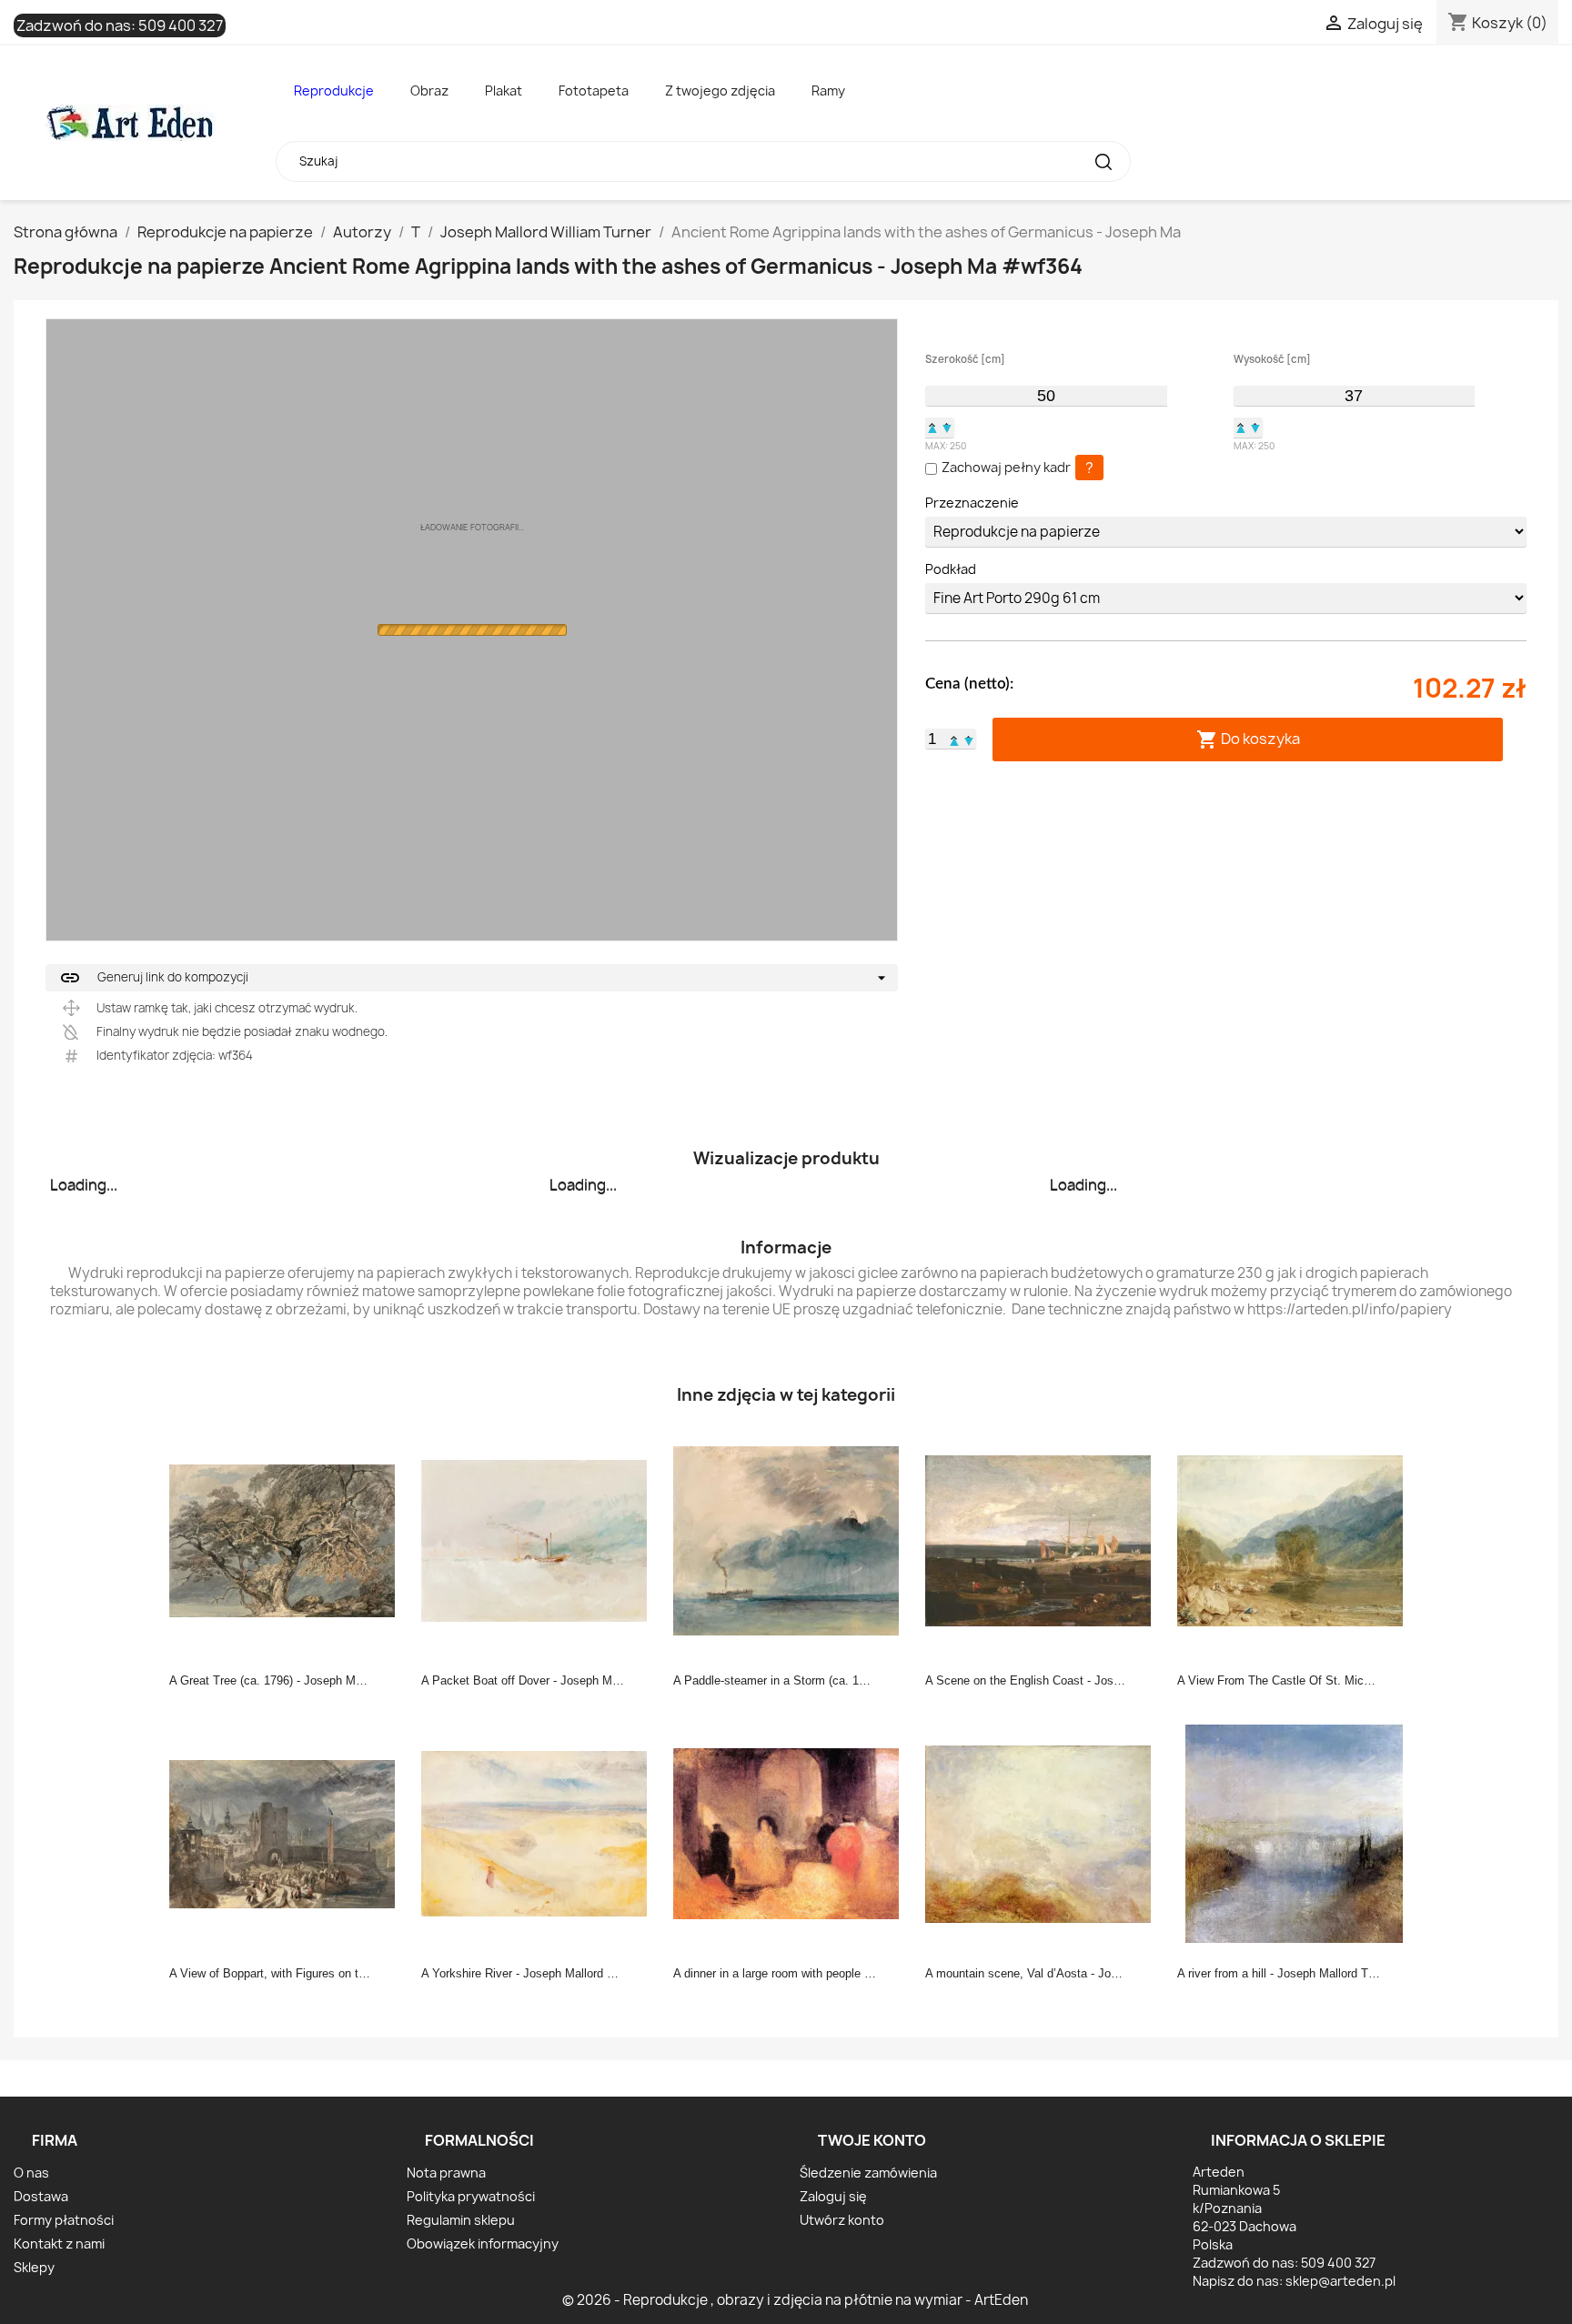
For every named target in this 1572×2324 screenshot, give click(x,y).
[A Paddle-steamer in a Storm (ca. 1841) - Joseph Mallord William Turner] (791, 1540)
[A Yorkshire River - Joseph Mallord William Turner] (539, 1833)
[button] (932, 428)
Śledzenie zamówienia (868, 2173)
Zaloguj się (833, 2196)
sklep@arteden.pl (1340, 2281)
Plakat (504, 91)
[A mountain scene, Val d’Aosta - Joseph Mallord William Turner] (1043, 1833)
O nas (31, 2173)
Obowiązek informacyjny (483, 2244)
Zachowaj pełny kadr (1006, 467)
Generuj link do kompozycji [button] (154, 978)
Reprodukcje (334, 91)
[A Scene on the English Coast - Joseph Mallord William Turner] (1043, 1540)
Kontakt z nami (59, 2244)
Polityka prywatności (471, 2196)
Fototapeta (594, 91)
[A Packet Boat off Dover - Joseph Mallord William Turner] (539, 1540)
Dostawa (41, 2196)
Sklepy (34, 2267)
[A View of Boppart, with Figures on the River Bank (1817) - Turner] (287, 1833)
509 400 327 (181, 25)
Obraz (429, 91)
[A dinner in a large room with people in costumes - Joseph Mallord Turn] (791, 1833)
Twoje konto (872, 2140)
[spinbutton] (1046, 396)
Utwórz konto (842, 2220)
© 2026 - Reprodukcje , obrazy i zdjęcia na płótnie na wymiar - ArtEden (795, 2300)
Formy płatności (64, 2220)
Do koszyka (1248, 739)
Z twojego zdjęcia (720, 91)
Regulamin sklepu (461, 2220)
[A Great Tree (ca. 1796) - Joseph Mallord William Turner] (287, 1540)
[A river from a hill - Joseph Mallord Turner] (1295, 1833)
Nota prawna (446, 2173)
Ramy (828, 91)
